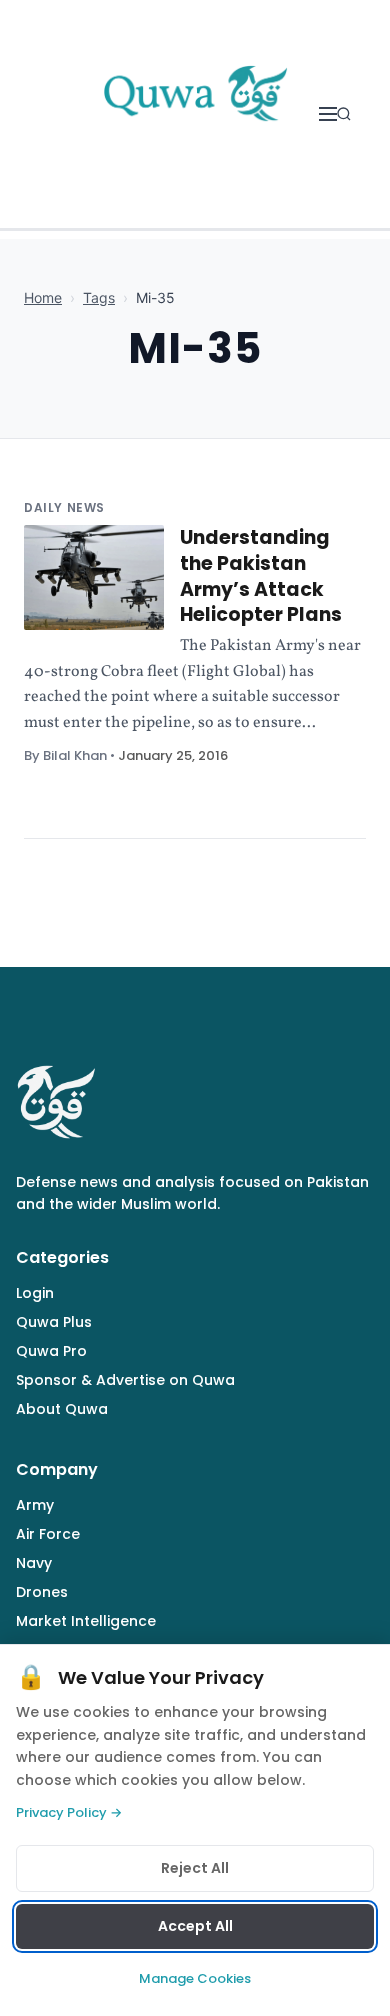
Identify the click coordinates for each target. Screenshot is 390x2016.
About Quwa (62, 1409)
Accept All (195, 1926)
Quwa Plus (54, 1322)
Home (43, 297)
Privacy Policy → (69, 1812)
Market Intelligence (86, 1621)
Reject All (195, 1868)
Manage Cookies (195, 1978)
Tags (99, 297)
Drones (42, 1592)
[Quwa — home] (195, 114)
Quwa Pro (51, 1351)
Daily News (64, 507)
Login (35, 1293)
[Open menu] (328, 114)
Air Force (48, 1534)
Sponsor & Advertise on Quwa (125, 1380)
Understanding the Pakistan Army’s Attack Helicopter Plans (261, 576)
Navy (34, 1563)
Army (35, 1505)
